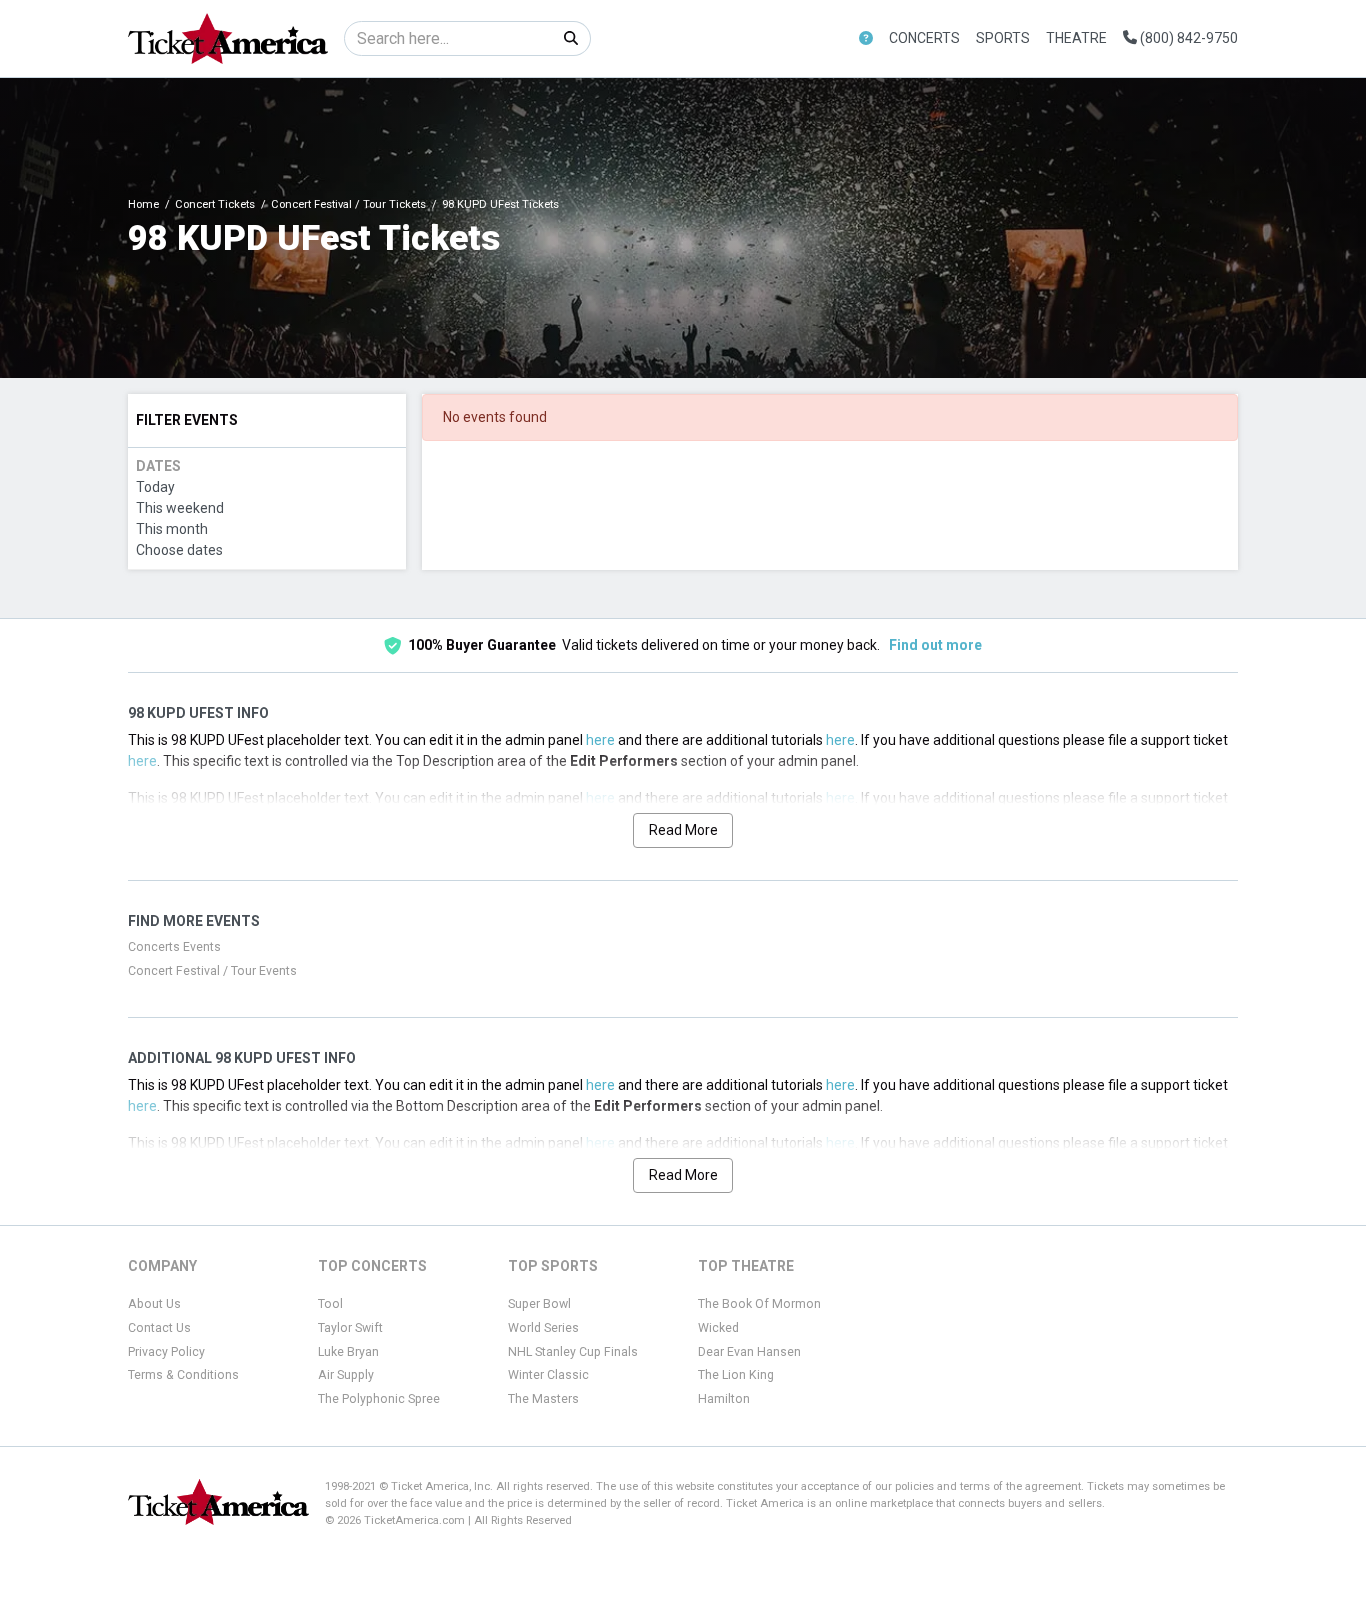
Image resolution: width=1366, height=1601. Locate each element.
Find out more (935, 645)
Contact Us (159, 1328)
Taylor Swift (350, 1328)
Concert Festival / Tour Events (212, 971)
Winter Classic (548, 1375)
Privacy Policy (166, 1352)
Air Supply (346, 1375)
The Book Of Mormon (759, 1304)
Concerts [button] (924, 38)
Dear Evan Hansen (749, 1352)
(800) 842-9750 (1187, 38)
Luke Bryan (348, 1352)
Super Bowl (539, 1304)
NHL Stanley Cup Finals (573, 1352)
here (600, 740)
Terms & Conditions (183, 1375)
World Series (543, 1328)
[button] (866, 38)
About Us (154, 1304)
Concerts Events (174, 947)
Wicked (718, 1328)
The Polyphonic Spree (379, 1399)
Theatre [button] (1076, 38)
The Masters (543, 1399)
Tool (330, 1304)
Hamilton (724, 1399)
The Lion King (736, 1375)
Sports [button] (1003, 38)
